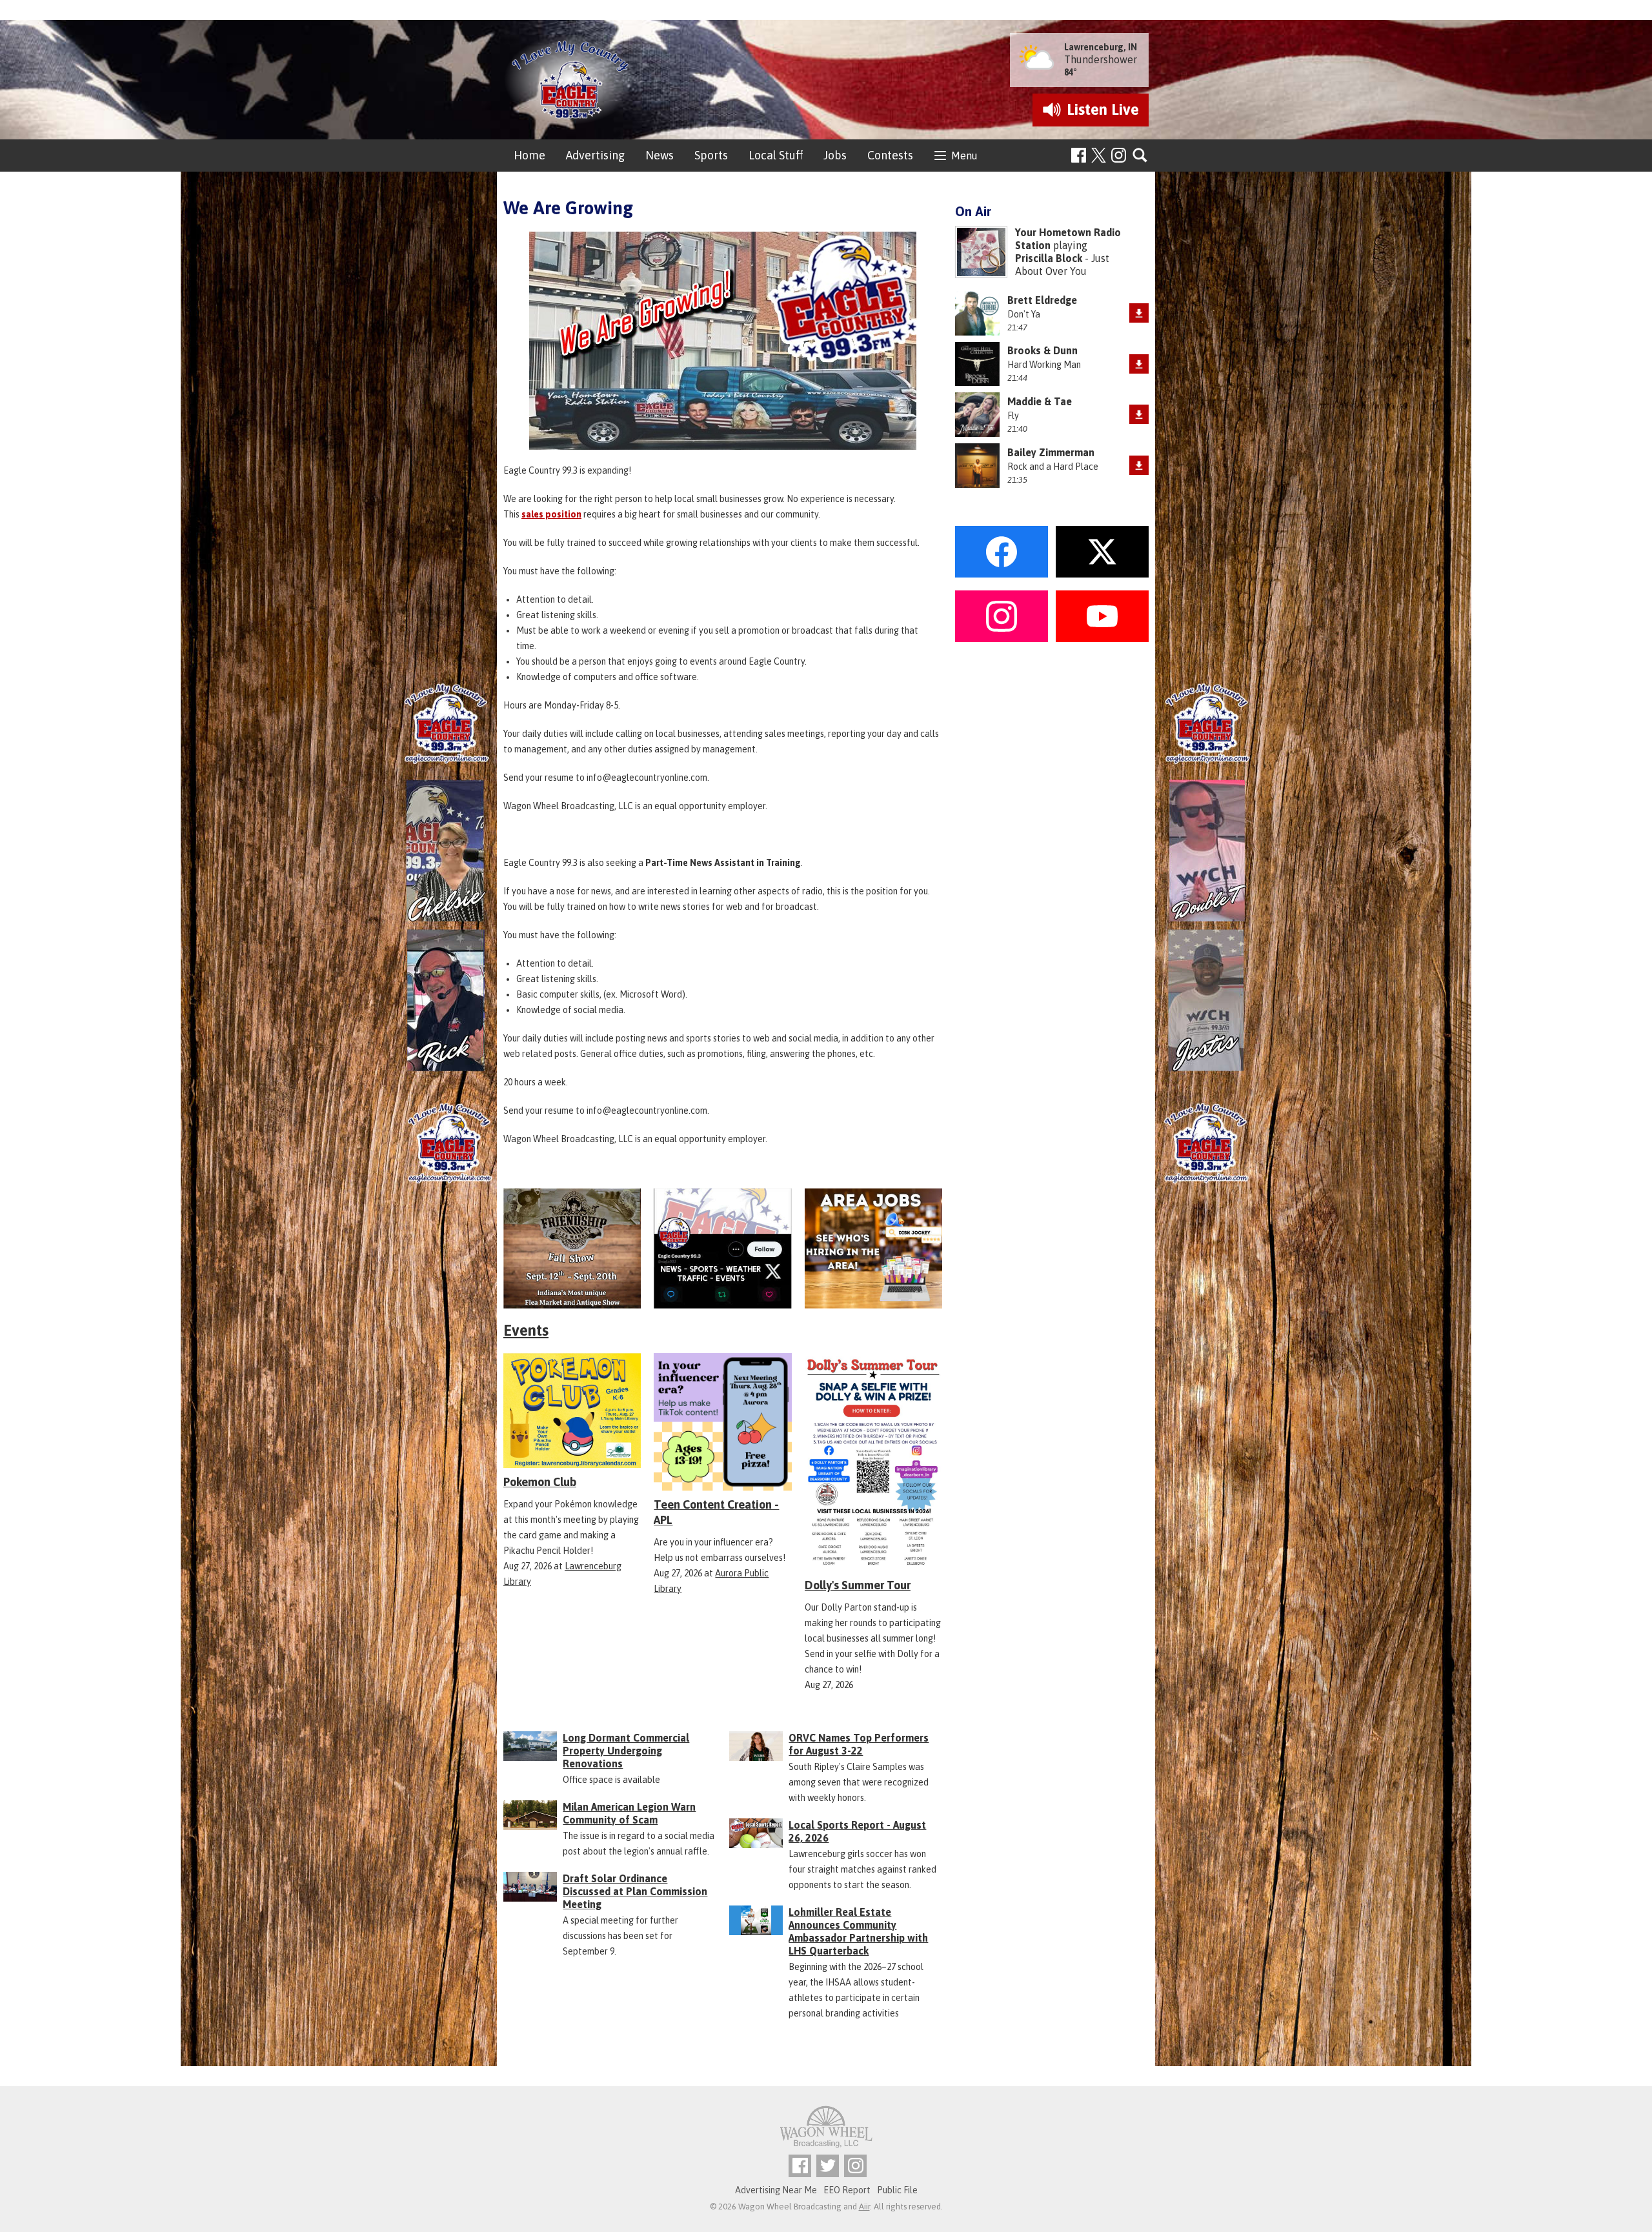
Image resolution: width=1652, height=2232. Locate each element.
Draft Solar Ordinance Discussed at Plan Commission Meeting (635, 1891)
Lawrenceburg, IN (1101, 47)
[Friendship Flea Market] (572, 1248)
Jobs (835, 155)
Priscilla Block (1049, 258)
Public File (897, 2190)
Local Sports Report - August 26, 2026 (857, 1831)
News (660, 155)
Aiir (864, 2207)
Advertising (595, 155)
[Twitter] (828, 2166)
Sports (711, 155)
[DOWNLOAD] (1139, 313)
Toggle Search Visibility (1141, 156)
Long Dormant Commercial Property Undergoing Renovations (626, 1751)
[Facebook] (1079, 155)
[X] (722, 1248)
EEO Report (847, 2190)
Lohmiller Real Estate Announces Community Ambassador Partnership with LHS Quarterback (858, 1931)
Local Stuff (776, 155)
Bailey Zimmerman (1051, 452)
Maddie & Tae (1040, 401)
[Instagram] (1119, 155)
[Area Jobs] (873, 1248)
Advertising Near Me (776, 2190)
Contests (890, 155)
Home (529, 155)
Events (526, 1330)
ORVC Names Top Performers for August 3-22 (859, 1744)
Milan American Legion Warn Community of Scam (629, 1813)
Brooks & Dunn (1043, 350)
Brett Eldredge (1042, 300)
